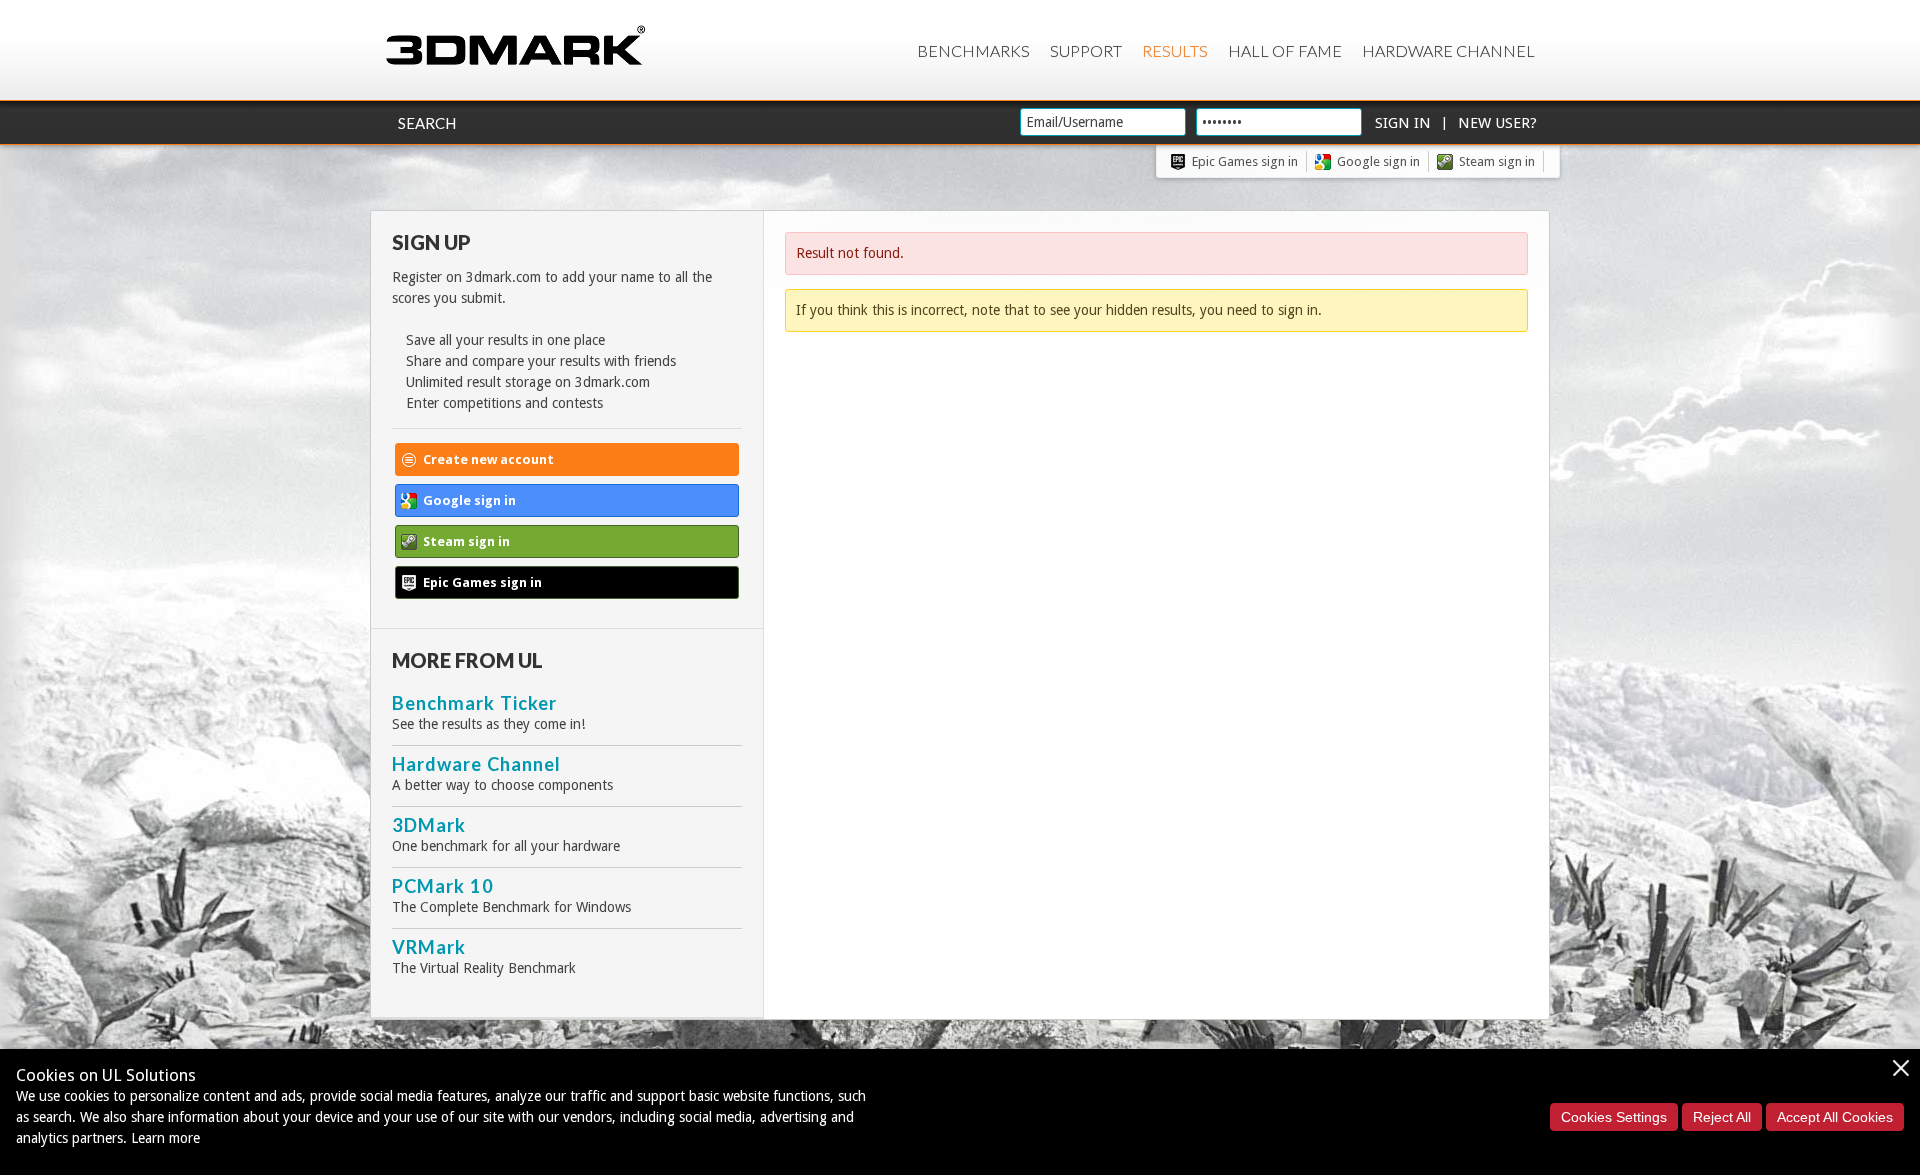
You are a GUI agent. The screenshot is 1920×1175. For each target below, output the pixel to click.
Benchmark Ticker (474, 703)
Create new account (488, 459)
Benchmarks (973, 50)
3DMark (429, 825)
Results (1175, 50)
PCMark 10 (443, 886)
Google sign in (1378, 161)
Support (1086, 50)
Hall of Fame (1285, 50)
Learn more (165, 1138)
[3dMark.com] (515, 46)
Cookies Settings (1614, 1117)
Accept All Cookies (1835, 1117)
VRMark (429, 947)
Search (427, 123)
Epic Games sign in (1245, 161)
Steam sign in (1497, 161)
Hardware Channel (1448, 50)
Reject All (1722, 1117)
